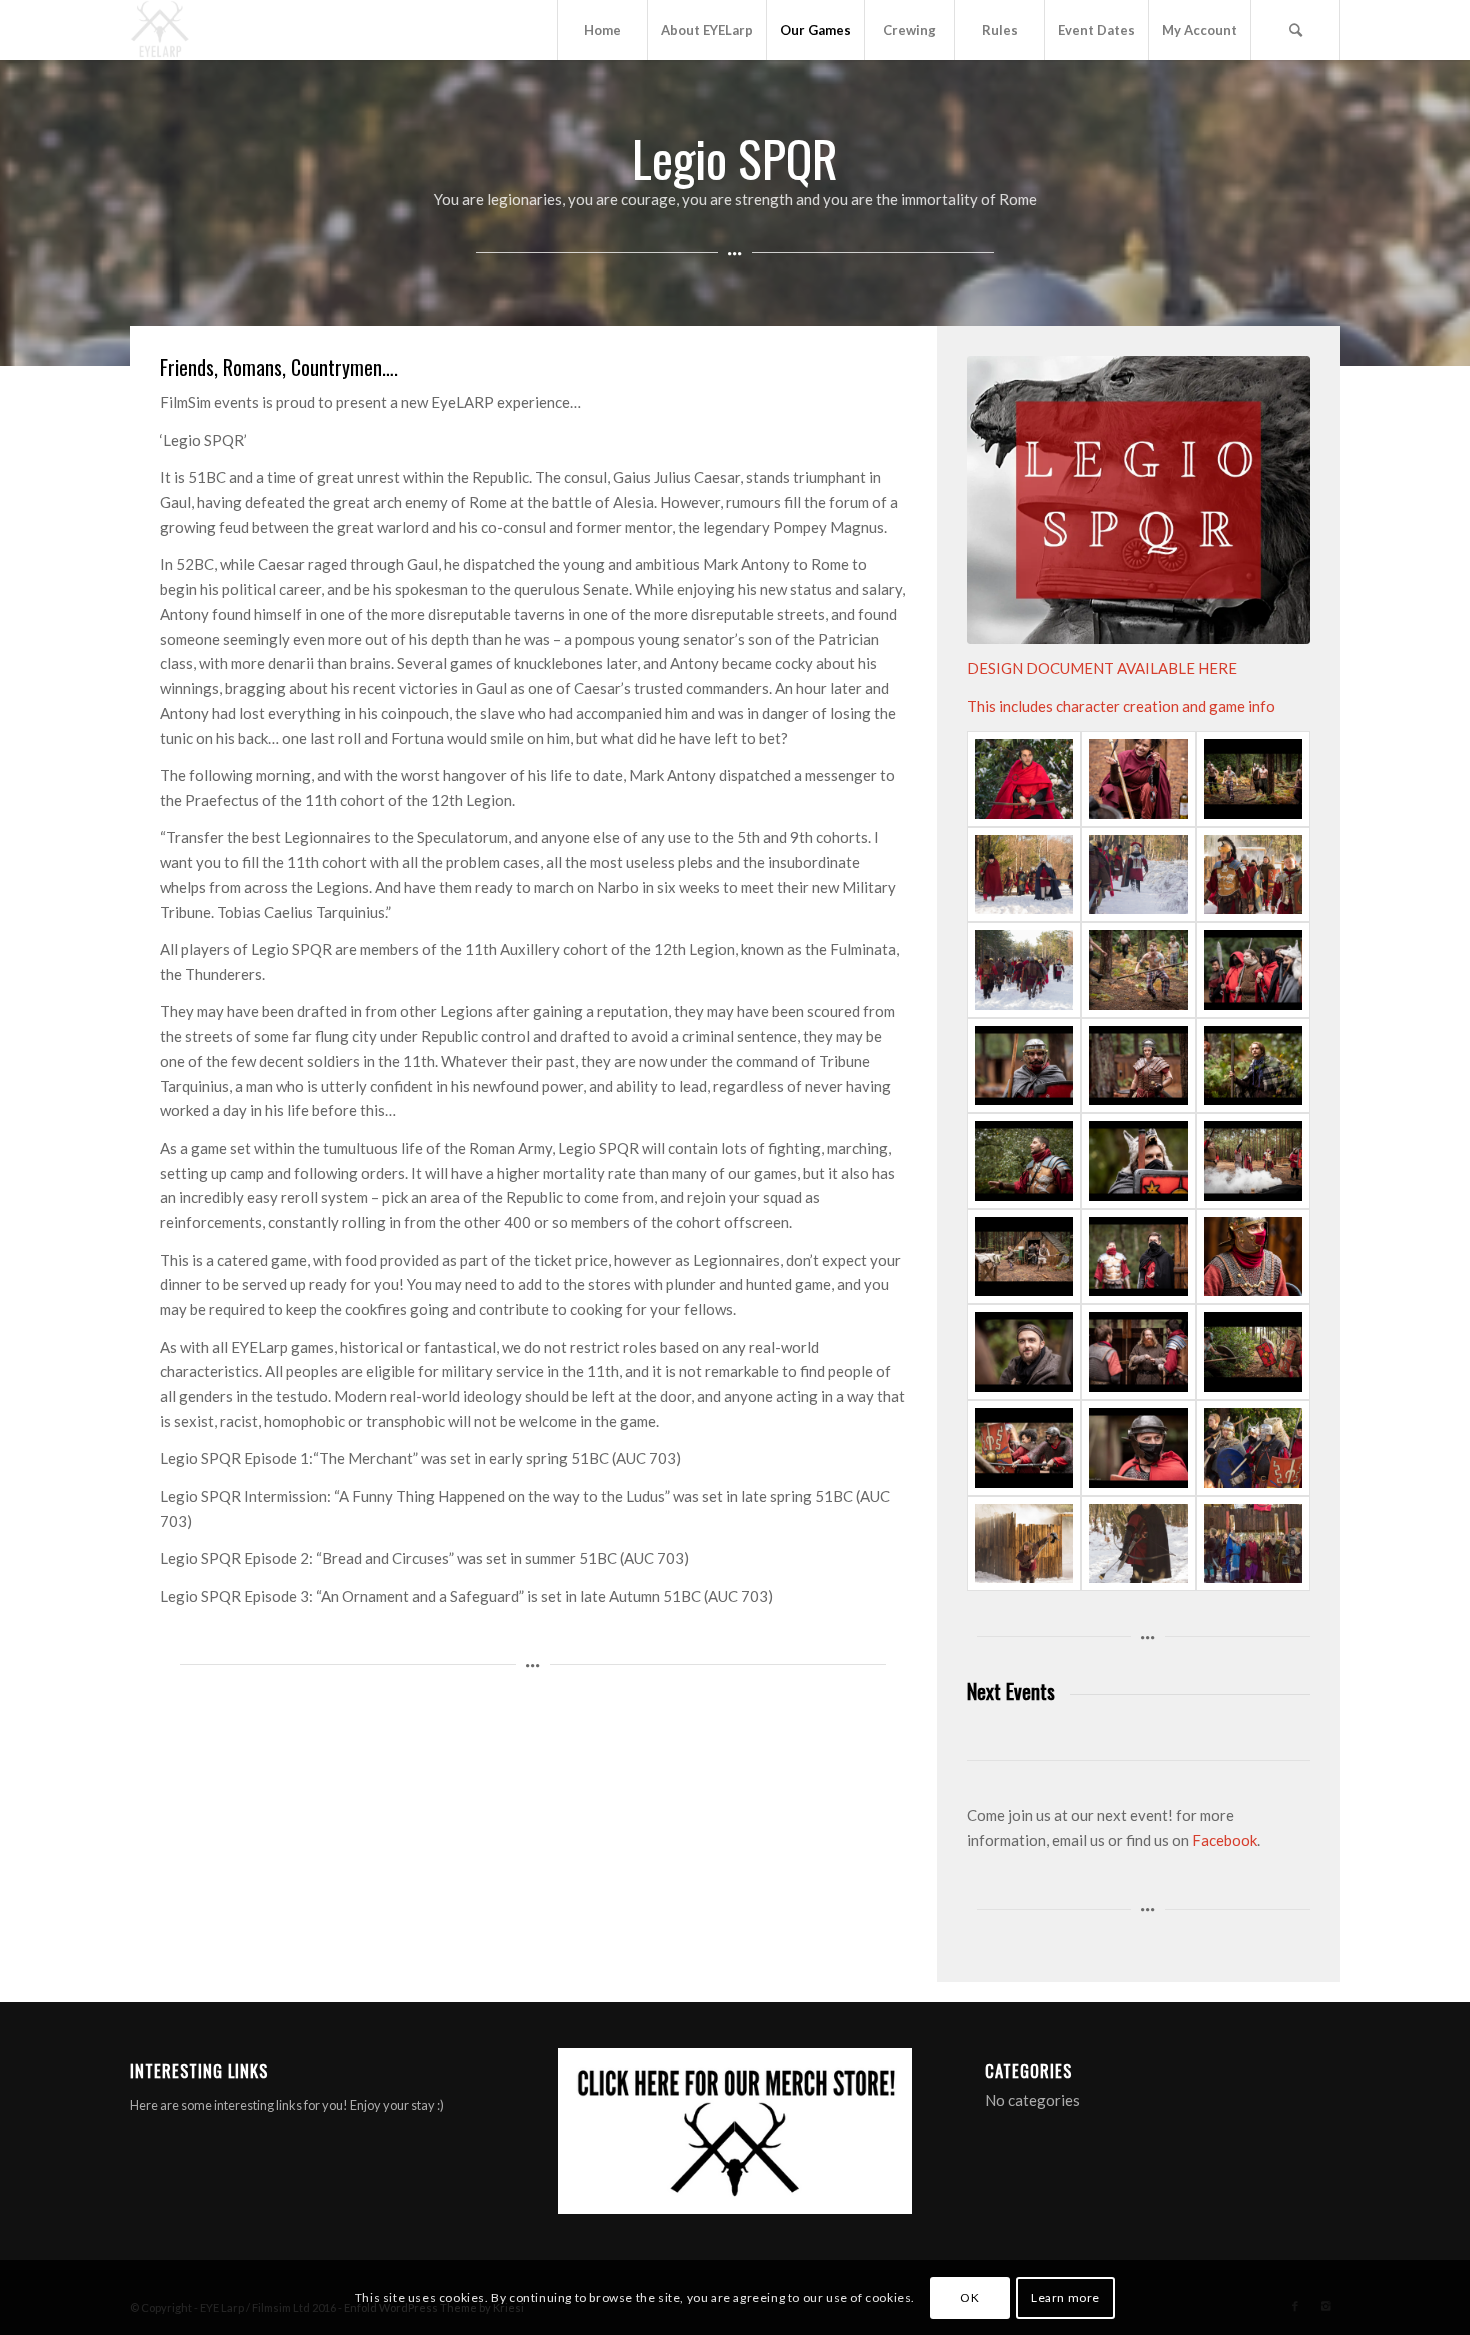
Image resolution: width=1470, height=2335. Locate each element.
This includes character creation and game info (1121, 706)
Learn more (1065, 2296)
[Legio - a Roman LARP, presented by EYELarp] (1024, 1544)
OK (969, 2296)
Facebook (1224, 1840)
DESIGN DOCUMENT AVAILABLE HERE (1102, 668)
